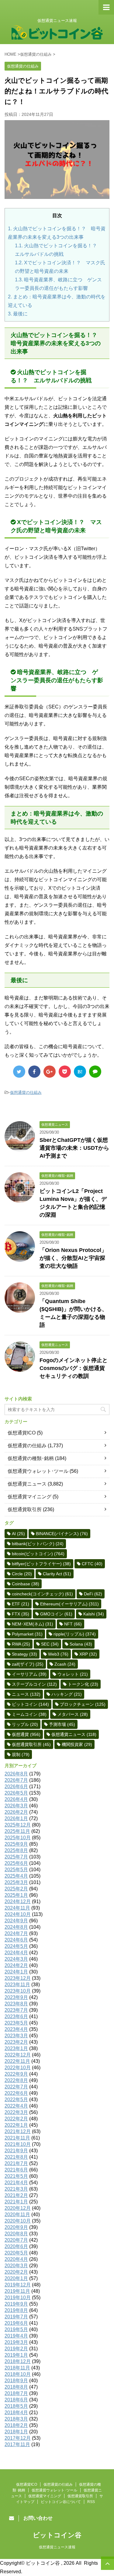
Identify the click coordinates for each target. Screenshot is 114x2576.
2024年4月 (16, 1953)
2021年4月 (16, 2183)
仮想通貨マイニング (29, 1497)
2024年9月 (16, 1921)
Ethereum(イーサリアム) (69, 1604)
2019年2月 (16, 2349)
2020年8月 (16, 2234)
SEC (50, 1644)
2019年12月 (18, 2285)
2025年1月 (16, 1895)
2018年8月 (16, 2387)
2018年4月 (16, 2413)
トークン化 (83, 1684)
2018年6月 (16, 2400)
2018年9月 (16, 2381)
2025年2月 (16, 1889)
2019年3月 (16, 2342)
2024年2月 (16, 1965)
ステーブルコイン (34, 1684)
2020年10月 (18, 2221)
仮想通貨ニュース (27, 1484)
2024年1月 (16, 1972)
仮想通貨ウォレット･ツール (38, 1471)
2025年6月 (16, 1863)
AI (18, 1534)
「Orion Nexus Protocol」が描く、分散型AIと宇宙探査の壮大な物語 (73, 1258)
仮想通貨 (26, 1734)
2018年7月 (16, 2393)
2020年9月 (16, 2227)
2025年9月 (16, 1844)
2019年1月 (16, 2355)
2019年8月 (16, 2310)
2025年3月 (16, 1882)
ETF (21, 1604)
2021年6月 (16, 2170)
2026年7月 (16, 1780)
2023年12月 (18, 1978)
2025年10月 (18, 1838)
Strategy (24, 1654)
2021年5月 (16, 2176)
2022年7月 (16, 2087)
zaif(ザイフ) (28, 1664)
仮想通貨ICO (22, 1433)
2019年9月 (16, 2304)
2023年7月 (16, 2010)
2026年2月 (16, 1812)
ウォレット (73, 1674)
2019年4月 (16, 2336)
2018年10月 (18, 2374)
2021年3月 (16, 2189)
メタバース (73, 1714)
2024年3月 (16, 1959)
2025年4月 (16, 1876)
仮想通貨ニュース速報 (57, 2547)
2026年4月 (16, 1799)
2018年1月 (16, 2432)
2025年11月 (17, 1831)
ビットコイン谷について (61, 2502)
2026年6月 (16, 1787)
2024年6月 (16, 1940)
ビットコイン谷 (57, 2535)
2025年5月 (16, 1870)
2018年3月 (16, 2419)
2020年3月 (16, 2266)
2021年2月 (16, 2195)
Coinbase (26, 1584)
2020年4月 (16, 2259)
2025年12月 (18, 1825)
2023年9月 (16, 1997)
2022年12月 (18, 2055)
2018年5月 (16, 2406)
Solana (81, 1644)
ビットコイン (30, 1704)
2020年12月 (18, 2208)
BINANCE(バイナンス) (62, 1534)
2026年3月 (16, 1806)
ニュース (26, 1694)
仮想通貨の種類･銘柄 (31, 1458)
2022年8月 (16, 2080)
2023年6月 (16, 2016)
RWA (21, 1644)
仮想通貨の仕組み (26, 1092)
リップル (25, 1724)
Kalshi (94, 1614)
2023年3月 (16, 2036)
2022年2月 (16, 2119)
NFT (73, 1624)
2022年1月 (16, 2125)
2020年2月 (16, 2272)
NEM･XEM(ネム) (33, 1624)
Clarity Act (57, 1574)
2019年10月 (18, 2298)
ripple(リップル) (75, 1634)
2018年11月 (17, 2368)
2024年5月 (16, 1946)
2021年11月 (17, 2138)
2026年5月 (16, 1793)
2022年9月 (16, 2074)
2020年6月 (16, 2246)
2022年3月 (16, 2112)
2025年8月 (16, 1850)
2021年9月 (16, 2151)
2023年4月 (16, 2029)
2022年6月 (16, 2093)
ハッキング (67, 1694)
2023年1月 (16, 2048)
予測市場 (62, 1724)
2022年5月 (16, 2100)
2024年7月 (16, 1933)
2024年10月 (18, 1914)
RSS (91, 2502)
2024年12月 (18, 1902)
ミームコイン (29, 1714)
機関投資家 (77, 1744)
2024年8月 (16, 1927)
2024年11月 (17, 1908)
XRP (88, 1654)
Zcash (65, 1664)
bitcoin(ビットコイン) (38, 1554)
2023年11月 (17, 1985)
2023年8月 (16, 2004)
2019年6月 (16, 2323)
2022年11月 (17, 2061)
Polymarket (27, 1634)
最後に (18, 314)
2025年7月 (16, 1857)
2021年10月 (18, 2144)
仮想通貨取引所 (25, 1509)
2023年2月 (16, 2042)
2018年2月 (16, 2425)
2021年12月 (18, 2131)
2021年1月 (16, 2202)
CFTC (92, 1564)
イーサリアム (29, 1674)
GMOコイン (56, 1614)
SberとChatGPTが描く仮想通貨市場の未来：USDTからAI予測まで (74, 1148)
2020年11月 (17, 2214)
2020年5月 (16, 2253)
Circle (22, 1574)
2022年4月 (16, 2106)
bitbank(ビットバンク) (38, 1544)
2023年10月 (18, 1991)
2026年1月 (16, 1818)
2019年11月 (17, 2291)
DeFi (93, 1594)
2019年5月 (16, 2329)
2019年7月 (16, 2317)
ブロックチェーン (83, 1704)
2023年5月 (16, 2023)
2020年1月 (16, 2278)
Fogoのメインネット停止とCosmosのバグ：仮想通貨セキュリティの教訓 (74, 1368)
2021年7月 (16, 2163)
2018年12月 (18, 2361)
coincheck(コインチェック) (42, 1594)
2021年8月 (16, 2157)
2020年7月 (16, 2240)
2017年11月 (17, 2444)
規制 (21, 1754)
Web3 (58, 1654)
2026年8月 (16, 1774)
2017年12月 (18, 2438)
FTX (21, 1614)
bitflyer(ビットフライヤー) (41, 1564)
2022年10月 (18, 2068)
